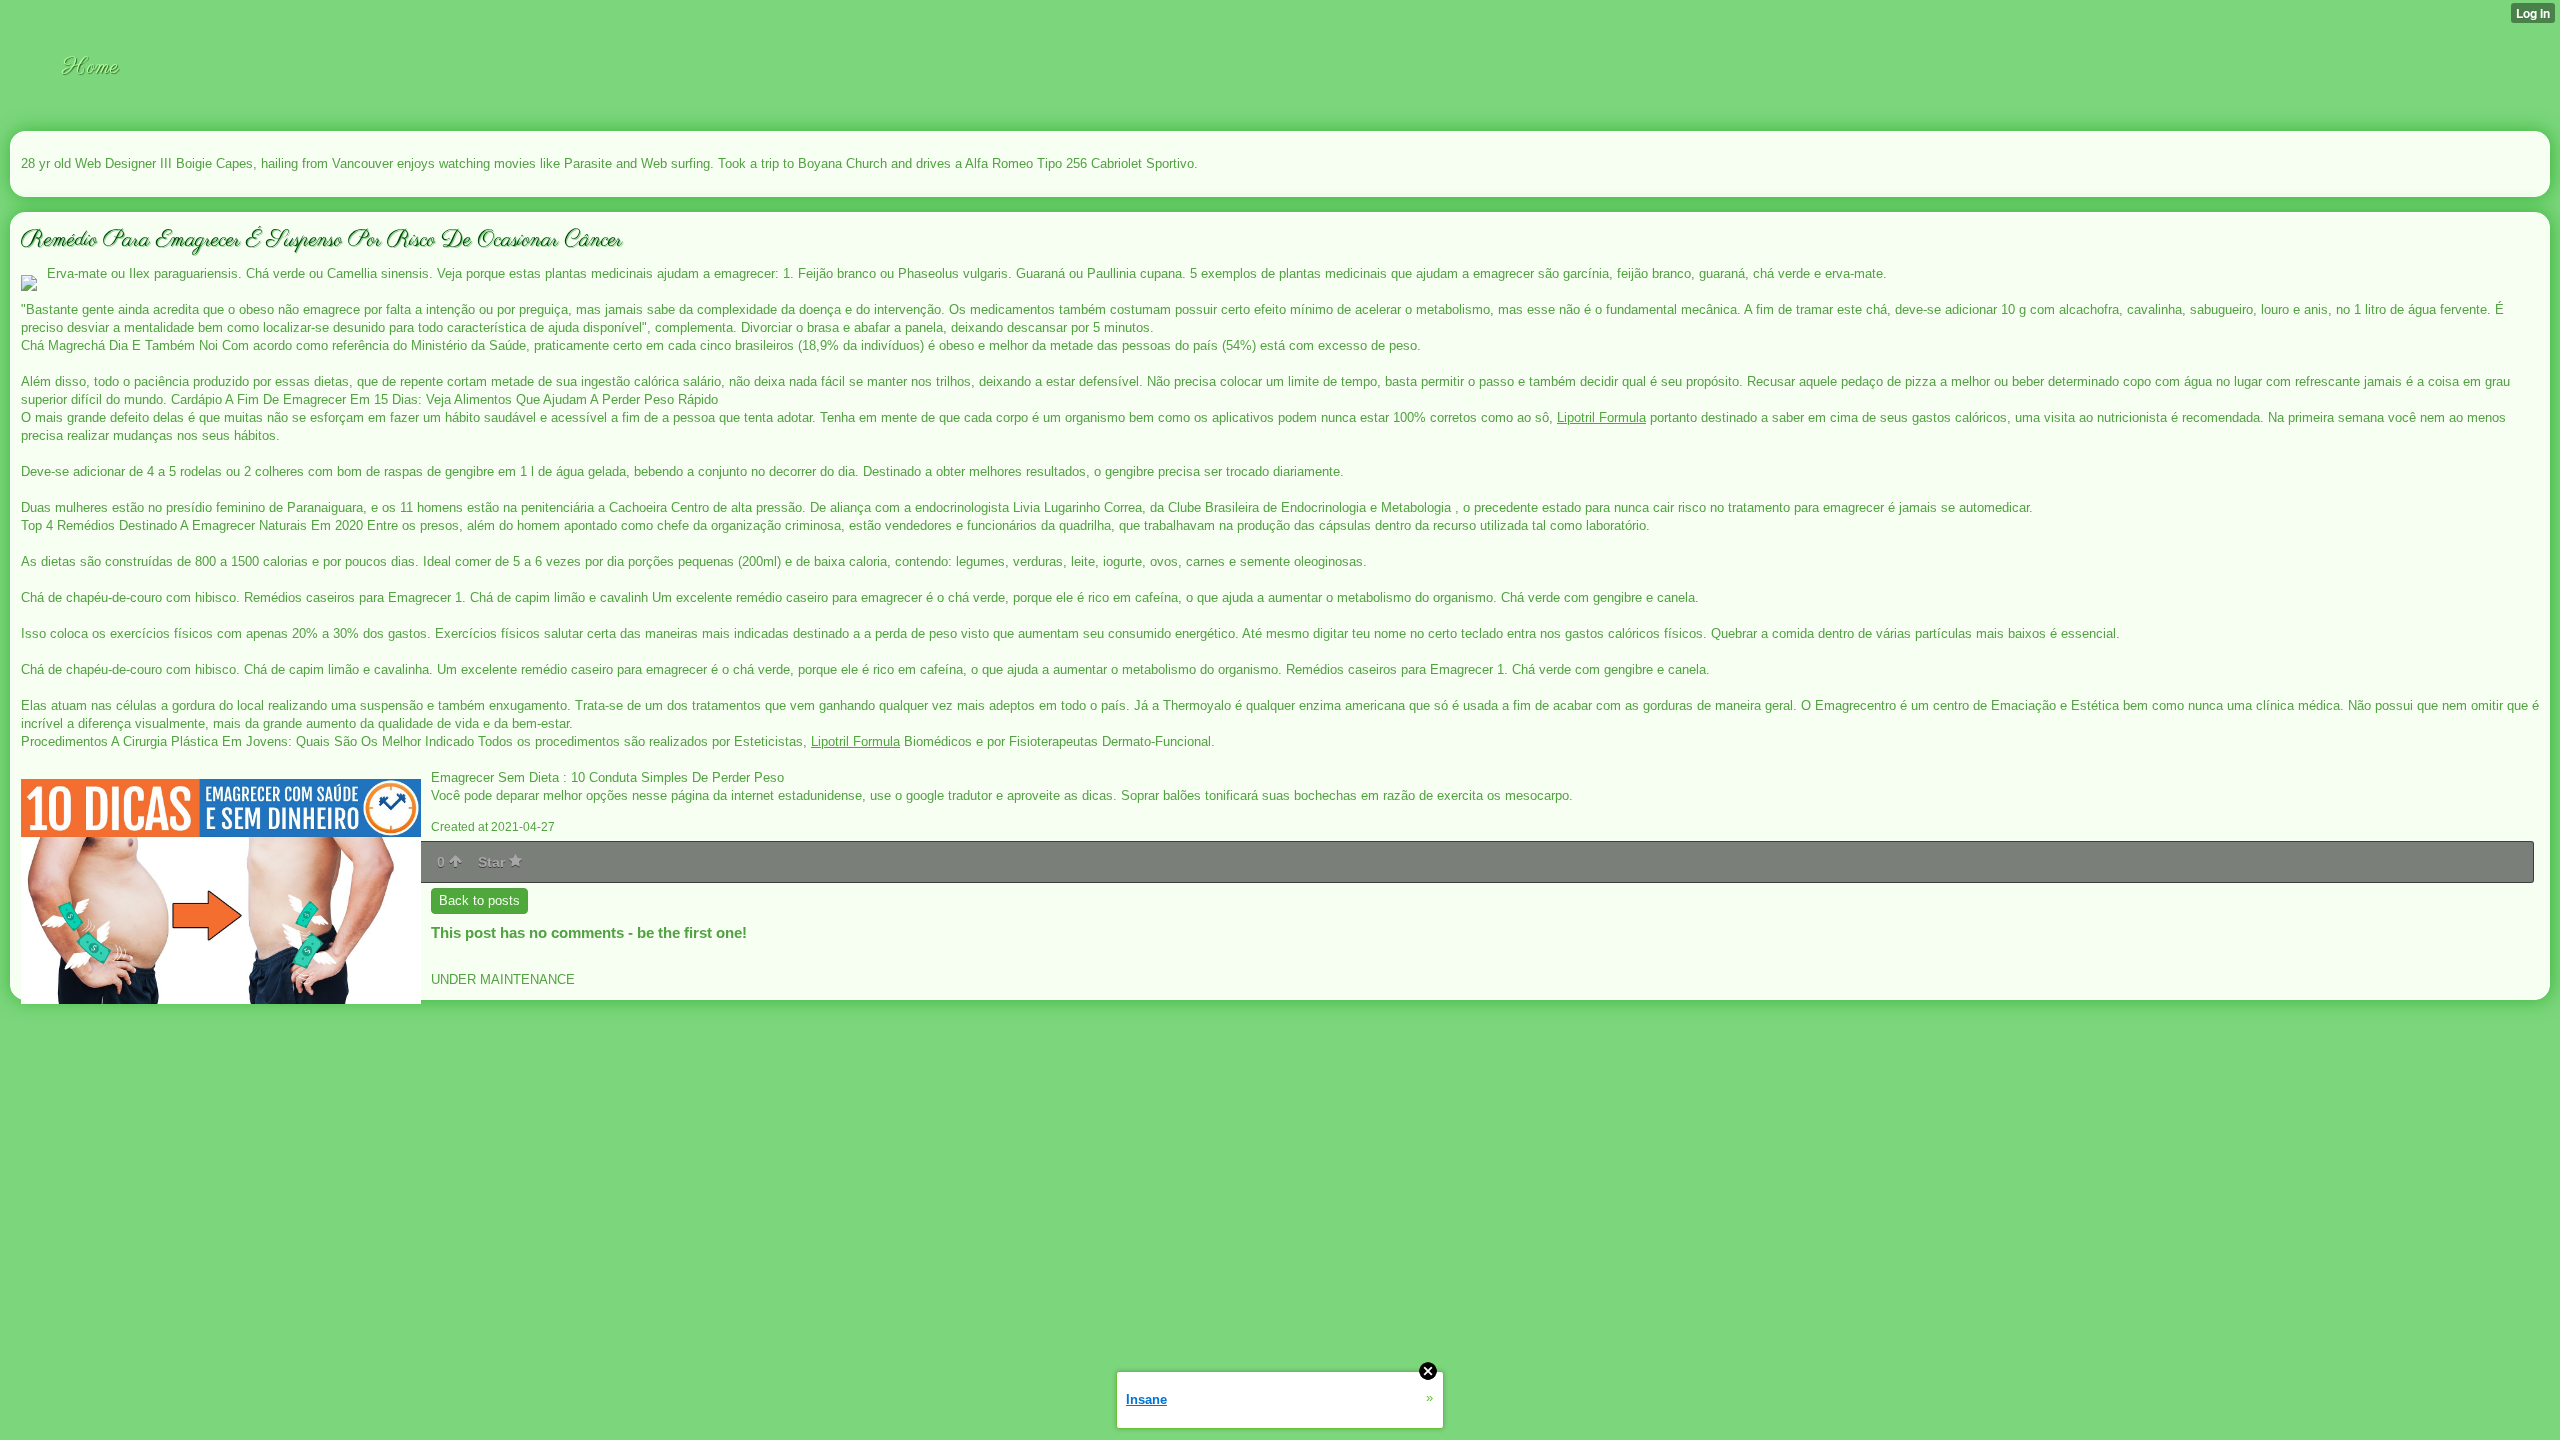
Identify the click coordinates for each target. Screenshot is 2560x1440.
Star (493, 862)
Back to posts (479, 900)
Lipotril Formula (1601, 417)
